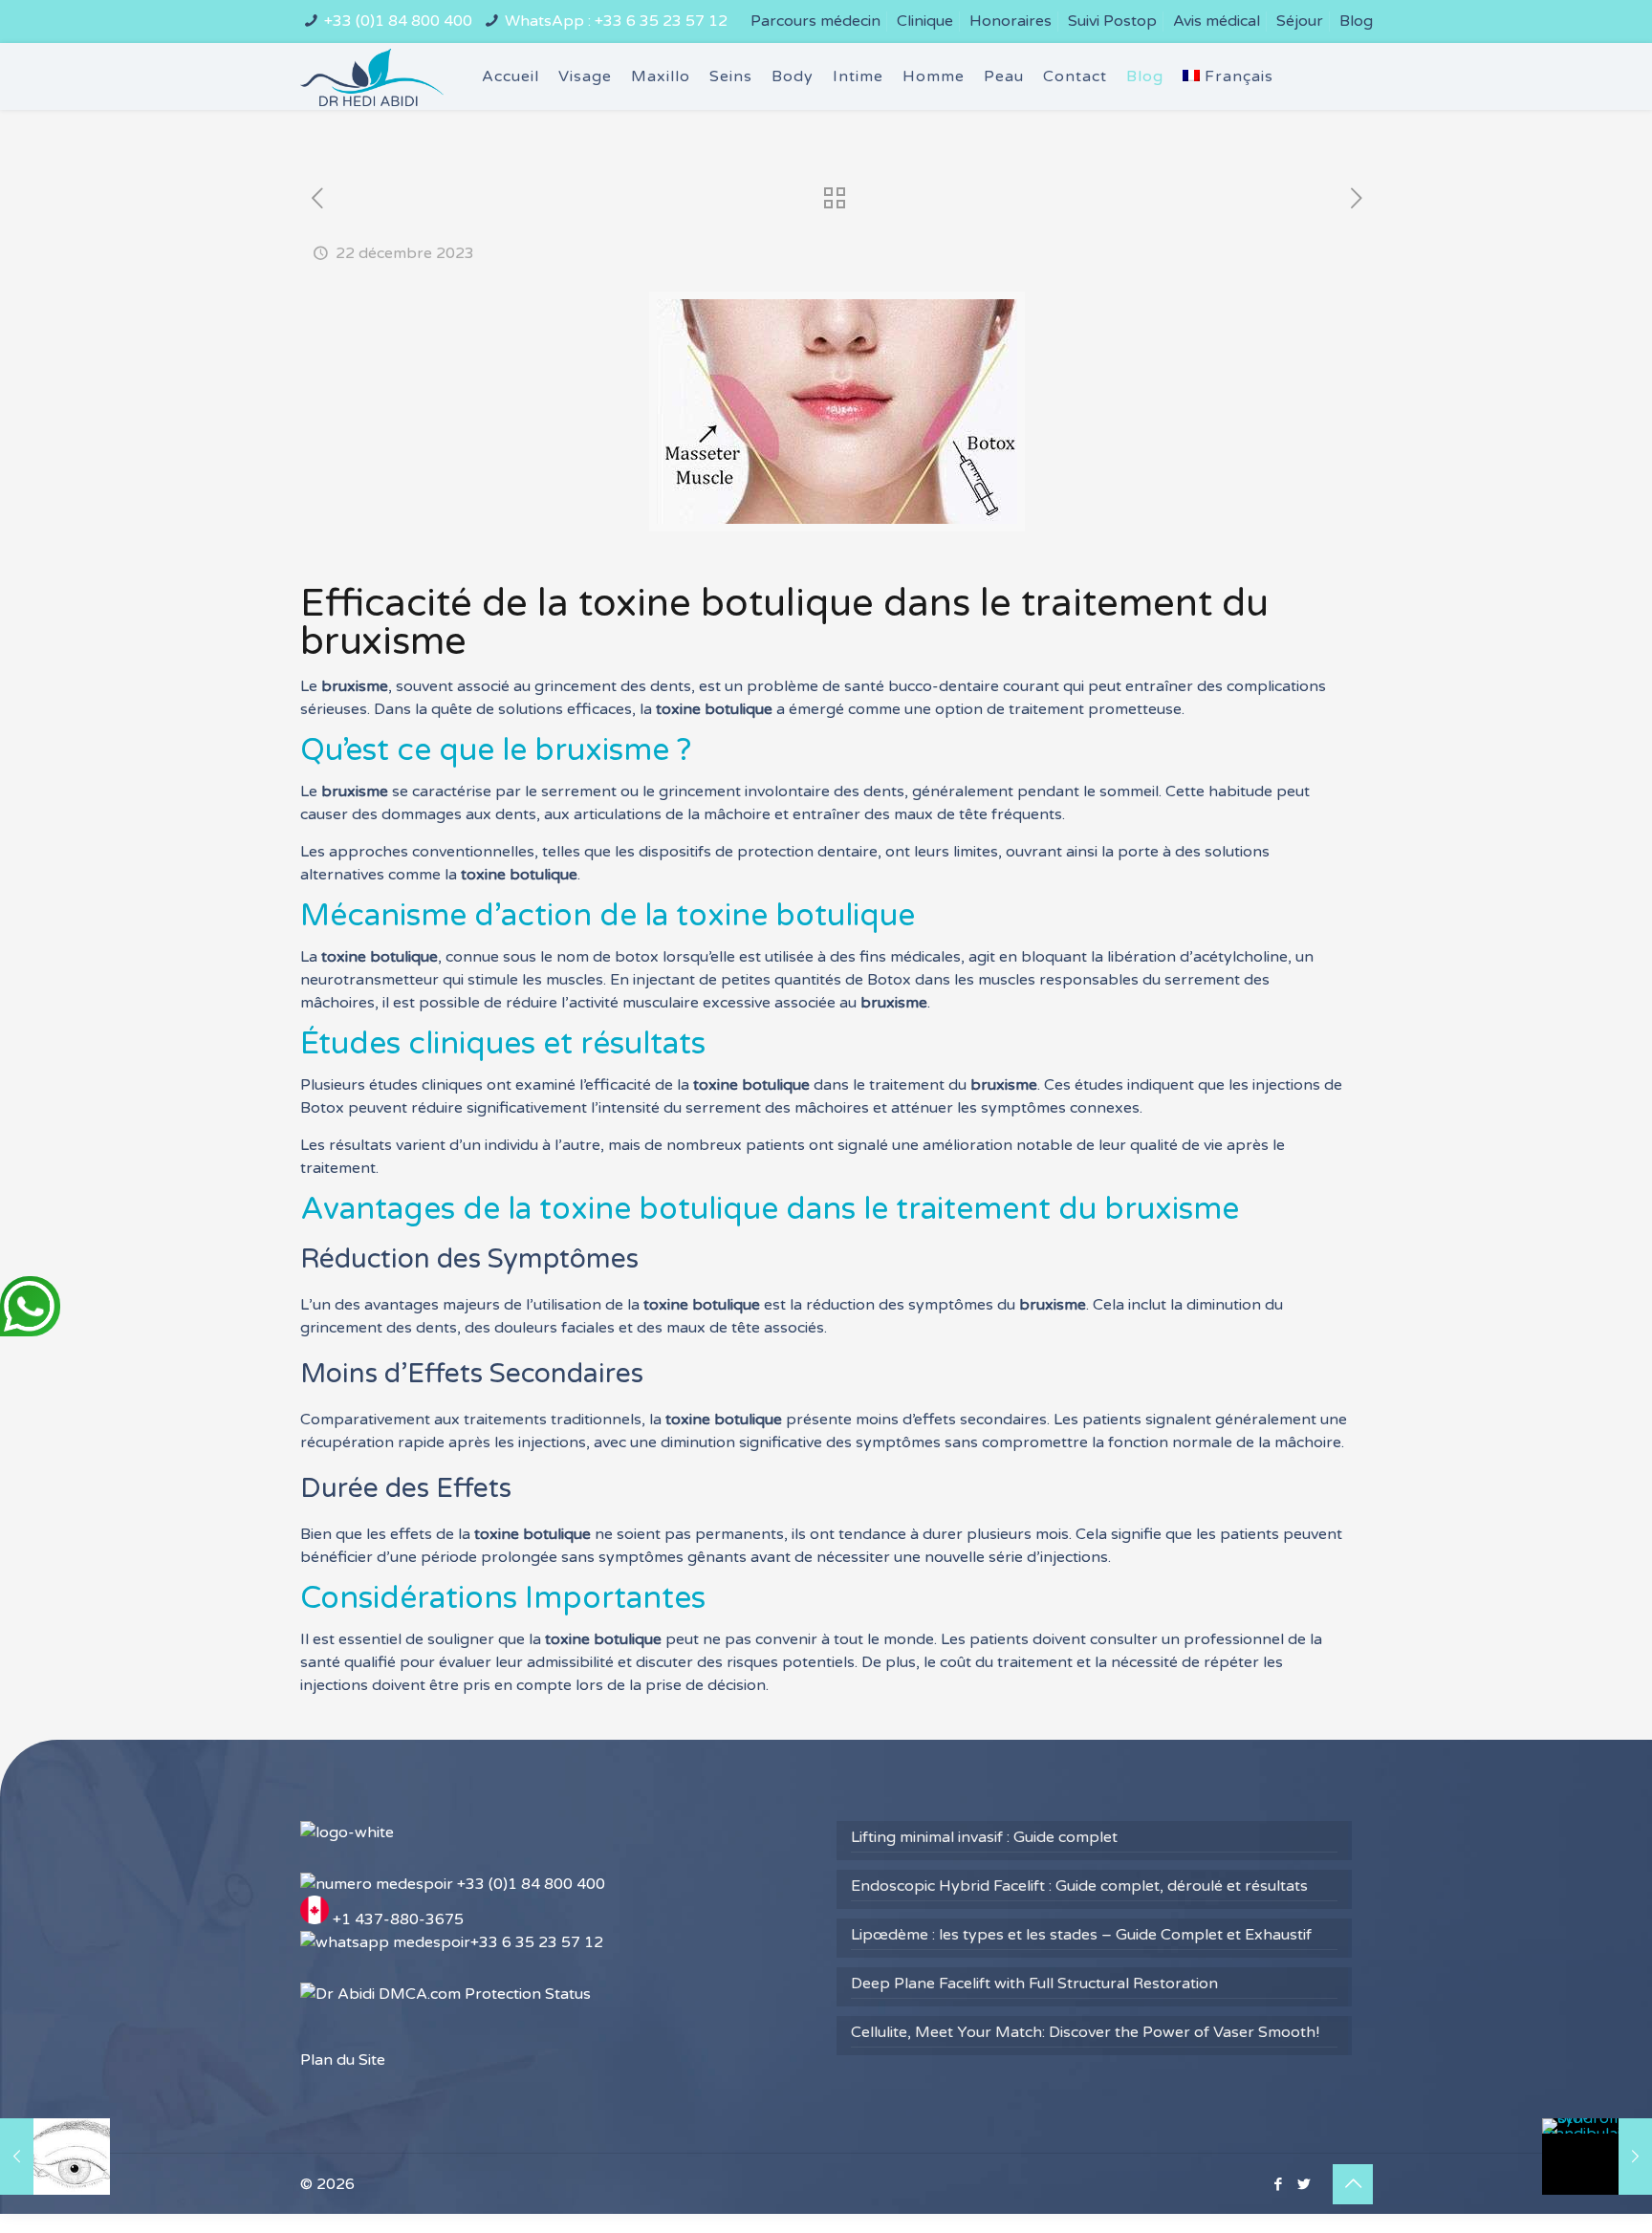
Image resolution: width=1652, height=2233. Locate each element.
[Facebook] (1278, 2184)
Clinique (925, 21)
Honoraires (1011, 21)
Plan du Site (343, 2060)
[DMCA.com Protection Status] (446, 1994)
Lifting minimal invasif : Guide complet (984, 1837)
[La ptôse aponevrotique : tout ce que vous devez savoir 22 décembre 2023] (55, 2157)
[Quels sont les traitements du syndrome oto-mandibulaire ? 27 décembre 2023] (1597, 2157)
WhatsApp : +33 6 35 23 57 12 (616, 21)
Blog (1356, 21)
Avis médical (1217, 21)
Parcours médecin (815, 21)
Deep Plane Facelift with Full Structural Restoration (1034, 1984)
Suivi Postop (1112, 21)
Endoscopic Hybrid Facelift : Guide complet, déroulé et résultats (1079, 1886)
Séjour (1300, 21)
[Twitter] (1304, 2184)
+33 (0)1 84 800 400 (398, 21)
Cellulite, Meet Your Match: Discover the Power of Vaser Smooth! (1085, 2032)
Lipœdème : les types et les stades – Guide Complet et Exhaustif (1081, 1935)
